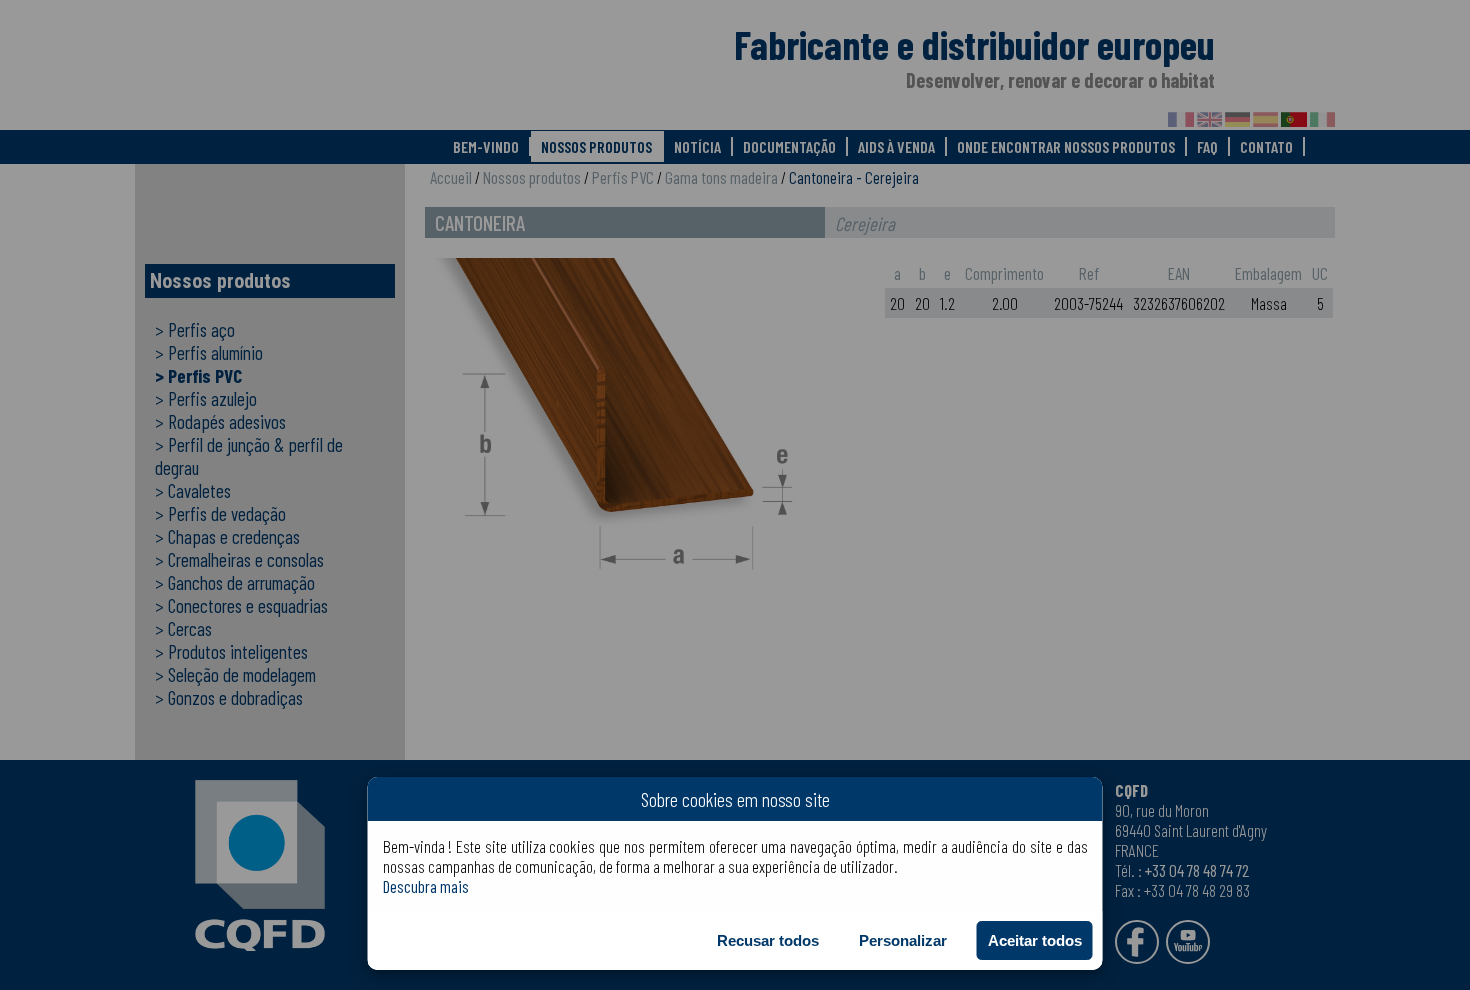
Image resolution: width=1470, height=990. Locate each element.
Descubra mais (426, 886)
